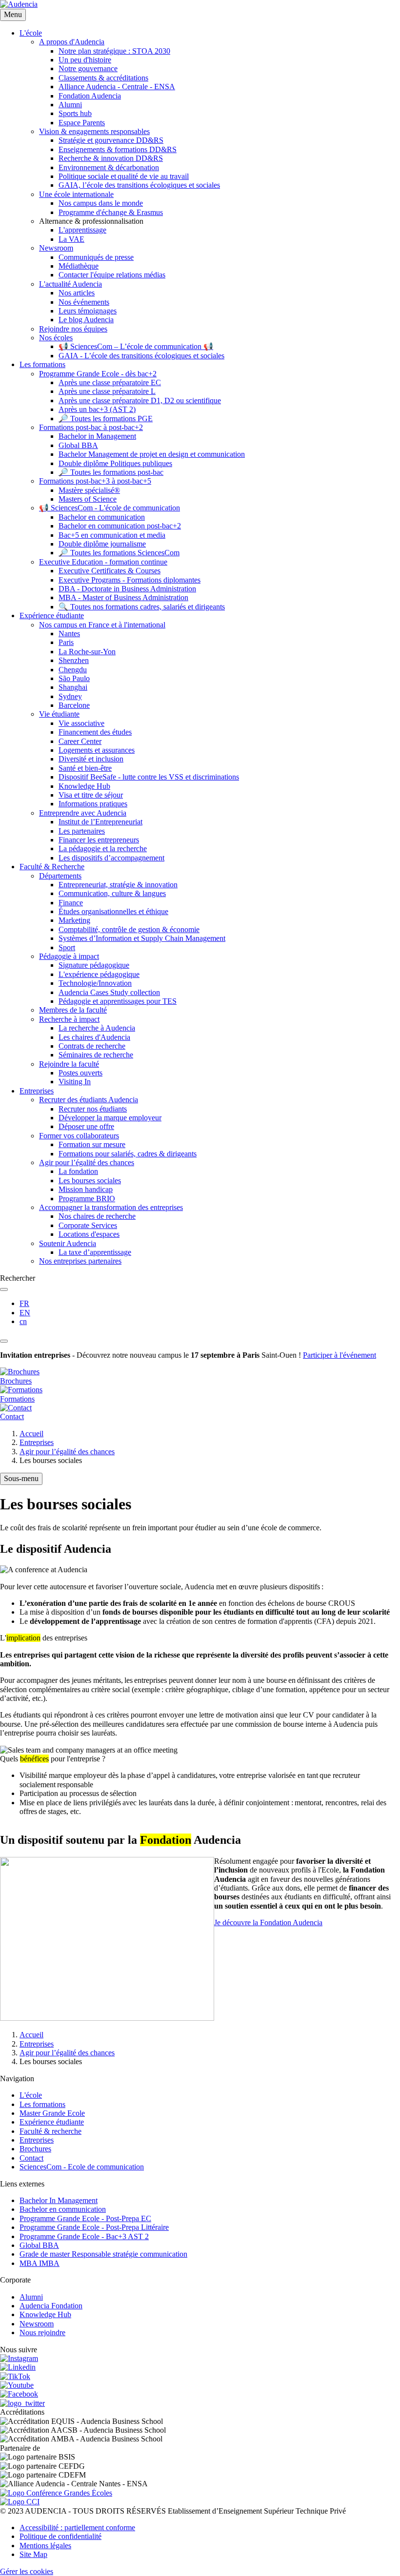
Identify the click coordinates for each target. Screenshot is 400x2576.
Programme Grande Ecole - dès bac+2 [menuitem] (98, 374)
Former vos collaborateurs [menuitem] (79, 1136)
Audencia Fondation (51, 2306)
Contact (31, 2158)
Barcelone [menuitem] (74, 705)
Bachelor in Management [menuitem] (97, 436)
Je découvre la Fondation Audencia (268, 1922)
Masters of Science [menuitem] (88, 499)
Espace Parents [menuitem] (82, 123)
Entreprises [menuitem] (37, 1091)
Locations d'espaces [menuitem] (89, 1234)
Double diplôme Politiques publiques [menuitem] (115, 463)
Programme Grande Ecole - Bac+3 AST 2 (84, 2236)
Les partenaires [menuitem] (82, 831)
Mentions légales (45, 2546)
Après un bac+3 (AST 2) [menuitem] (97, 409)
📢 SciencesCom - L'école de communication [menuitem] (110, 508)
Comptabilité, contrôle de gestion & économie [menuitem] (129, 929)
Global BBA (39, 2245)
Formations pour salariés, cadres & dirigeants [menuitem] (128, 1154)
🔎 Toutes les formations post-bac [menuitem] (111, 472)
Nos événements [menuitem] (84, 302)
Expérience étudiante (52, 2122)
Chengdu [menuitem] (73, 670)
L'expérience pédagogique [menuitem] (99, 974)
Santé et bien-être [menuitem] (85, 768)
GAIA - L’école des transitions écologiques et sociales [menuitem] (141, 356)
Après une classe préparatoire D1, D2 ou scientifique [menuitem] (140, 400)
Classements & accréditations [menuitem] (103, 78)
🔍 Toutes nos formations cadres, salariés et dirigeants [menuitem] (142, 607)
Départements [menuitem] (60, 876)
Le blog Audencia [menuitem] (86, 320)
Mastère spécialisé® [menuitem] (89, 490)
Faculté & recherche (50, 2131)
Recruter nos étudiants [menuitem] (93, 1109)
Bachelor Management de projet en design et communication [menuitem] (152, 454)
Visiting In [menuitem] (75, 1082)
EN (25, 1313)
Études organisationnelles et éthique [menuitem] (113, 911)
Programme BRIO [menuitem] (87, 1199)
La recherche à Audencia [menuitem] (97, 1028)
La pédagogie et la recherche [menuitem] (103, 849)
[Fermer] (4, 1341)
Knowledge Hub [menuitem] (84, 786)
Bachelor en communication (63, 2209)
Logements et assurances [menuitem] (97, 750)
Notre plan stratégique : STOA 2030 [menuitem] (114, 51)
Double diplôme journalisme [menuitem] (102, 544)
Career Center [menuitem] (80, 741)
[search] (4, 1289)
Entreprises (37, 1442)
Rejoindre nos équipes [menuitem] (73, 329)
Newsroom (37, 2324)
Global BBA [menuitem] (78, 445)
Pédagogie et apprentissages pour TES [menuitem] (118, 1001)
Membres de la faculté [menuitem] (73, 1010)
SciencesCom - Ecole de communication (82, 2167)
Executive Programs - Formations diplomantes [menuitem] (130, 580)
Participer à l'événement (340, 1355)
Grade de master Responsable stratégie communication (103, 2254)
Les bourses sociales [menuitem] (90, 1181)
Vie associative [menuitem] (81, 723)
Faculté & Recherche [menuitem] (52, 867)
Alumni (31, 2297)
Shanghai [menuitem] (73, 687)
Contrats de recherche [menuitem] (92, 1046)
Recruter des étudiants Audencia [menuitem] (89, 1100)
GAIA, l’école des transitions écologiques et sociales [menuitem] (139, 185)
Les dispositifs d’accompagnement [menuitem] (111, 858)
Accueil (31, 1434)
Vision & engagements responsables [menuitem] (94, 131)
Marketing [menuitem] (74, 920)
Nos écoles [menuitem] (56, 338)
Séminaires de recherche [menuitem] (96, 1055)
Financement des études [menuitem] (95, 732)
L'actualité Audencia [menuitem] (70, 284)
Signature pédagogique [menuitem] (94, 965)
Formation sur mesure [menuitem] (92, 1144)
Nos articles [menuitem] (77, 293)
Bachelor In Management (59, 2200)
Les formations (42, 2104)
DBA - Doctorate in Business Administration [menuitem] (127, 589)
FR (24, 1303)
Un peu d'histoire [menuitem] (85, 60)
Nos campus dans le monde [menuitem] (101, 203)
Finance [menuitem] (71, 903)
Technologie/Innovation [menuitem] (95, 983)
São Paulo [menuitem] (74, 678)
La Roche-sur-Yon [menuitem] (87, 652)
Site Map (33, 2554)
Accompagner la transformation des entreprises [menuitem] (111, 1207)
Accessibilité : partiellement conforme (77, 2527)
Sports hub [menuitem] (75, 113)
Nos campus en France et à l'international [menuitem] (102, 625)
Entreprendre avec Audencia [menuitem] (83, 813)
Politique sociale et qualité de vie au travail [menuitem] (124, 176)
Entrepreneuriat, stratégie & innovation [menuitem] (118, 885)
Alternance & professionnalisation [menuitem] (91, 221)
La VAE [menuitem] (71, 239)
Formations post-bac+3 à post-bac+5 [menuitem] (95, 481)
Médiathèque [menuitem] (79, 266)
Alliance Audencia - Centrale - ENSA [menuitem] (117, 87)
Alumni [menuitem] (70, 105)
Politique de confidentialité (60, 2536)
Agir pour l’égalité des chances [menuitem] (87, 1162)
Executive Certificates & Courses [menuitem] (110, 571)
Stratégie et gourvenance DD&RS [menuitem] (111, 140)
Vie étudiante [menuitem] (59, 714)
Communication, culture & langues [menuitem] (112, 893)
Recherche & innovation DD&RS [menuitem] (111, 158)
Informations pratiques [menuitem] (93, 804)
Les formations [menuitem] (42, 364)
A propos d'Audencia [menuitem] (72, 42)
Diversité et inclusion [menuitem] (91, 759)
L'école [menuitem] (31, 33)
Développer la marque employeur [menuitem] (110, 1118)
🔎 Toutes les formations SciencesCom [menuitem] (119, 553)
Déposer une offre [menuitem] (86, 1126)
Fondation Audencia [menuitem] (90, 96)
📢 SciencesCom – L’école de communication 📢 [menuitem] (136, 346)
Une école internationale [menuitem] (76, 194)
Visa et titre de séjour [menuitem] (91, 795)
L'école (31, 2095)
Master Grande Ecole (52, 2113)
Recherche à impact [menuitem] (69, 1019)
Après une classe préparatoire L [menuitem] (107, 391)
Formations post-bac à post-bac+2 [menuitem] (91, 427)
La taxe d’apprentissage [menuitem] (95, 1252)
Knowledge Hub (45, 2314)
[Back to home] (19, 4)
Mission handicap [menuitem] (86, 1189)
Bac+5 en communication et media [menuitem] (112, 535)
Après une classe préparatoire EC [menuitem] (110, 382)
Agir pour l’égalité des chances (67, 1452)
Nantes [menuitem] (69, 634)
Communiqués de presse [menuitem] (96, 257)
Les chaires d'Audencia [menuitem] (94, 1037)
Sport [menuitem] (67, 947)
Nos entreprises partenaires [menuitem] (80, 1261)
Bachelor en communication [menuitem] (102, 517)
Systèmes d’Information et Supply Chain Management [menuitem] (142, 938)
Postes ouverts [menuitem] (80, 1073)
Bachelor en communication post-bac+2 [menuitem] (120, 526)
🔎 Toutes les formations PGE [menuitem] (106, 419)
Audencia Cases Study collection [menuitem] (109, 992)
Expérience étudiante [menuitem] (52, 615)
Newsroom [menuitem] (56, 248)
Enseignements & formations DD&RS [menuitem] (118, 149)
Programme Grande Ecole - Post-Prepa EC (85, 2218)
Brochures (35, 2149)
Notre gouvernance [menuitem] (88, 68)
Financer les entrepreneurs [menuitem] (99, 840)
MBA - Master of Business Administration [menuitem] (123, 597)
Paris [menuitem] (66, 642)
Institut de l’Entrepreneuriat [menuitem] (100, 822)
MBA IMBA (40, 2263)
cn (23, 1321)
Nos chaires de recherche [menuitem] (97, 1216)
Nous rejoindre (42, 2332)
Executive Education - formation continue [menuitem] (103, 562)
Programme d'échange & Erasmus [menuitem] (111, 212)
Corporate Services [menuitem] (88, 1225)
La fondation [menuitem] (78, 1171)
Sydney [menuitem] (70, 696)
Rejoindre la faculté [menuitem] (69, 1064)
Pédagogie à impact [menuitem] (69, 956)
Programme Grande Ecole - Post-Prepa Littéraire (94, 2227)
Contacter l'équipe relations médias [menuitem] (112, 275)
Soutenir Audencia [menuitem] (68, 1243)
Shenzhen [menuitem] (74, 660)
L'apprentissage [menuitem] (82, 230)
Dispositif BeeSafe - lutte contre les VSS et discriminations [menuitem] (149, 777)
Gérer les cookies (27, 2571)
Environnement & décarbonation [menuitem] (109, 167)
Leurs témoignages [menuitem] (88, 311)
